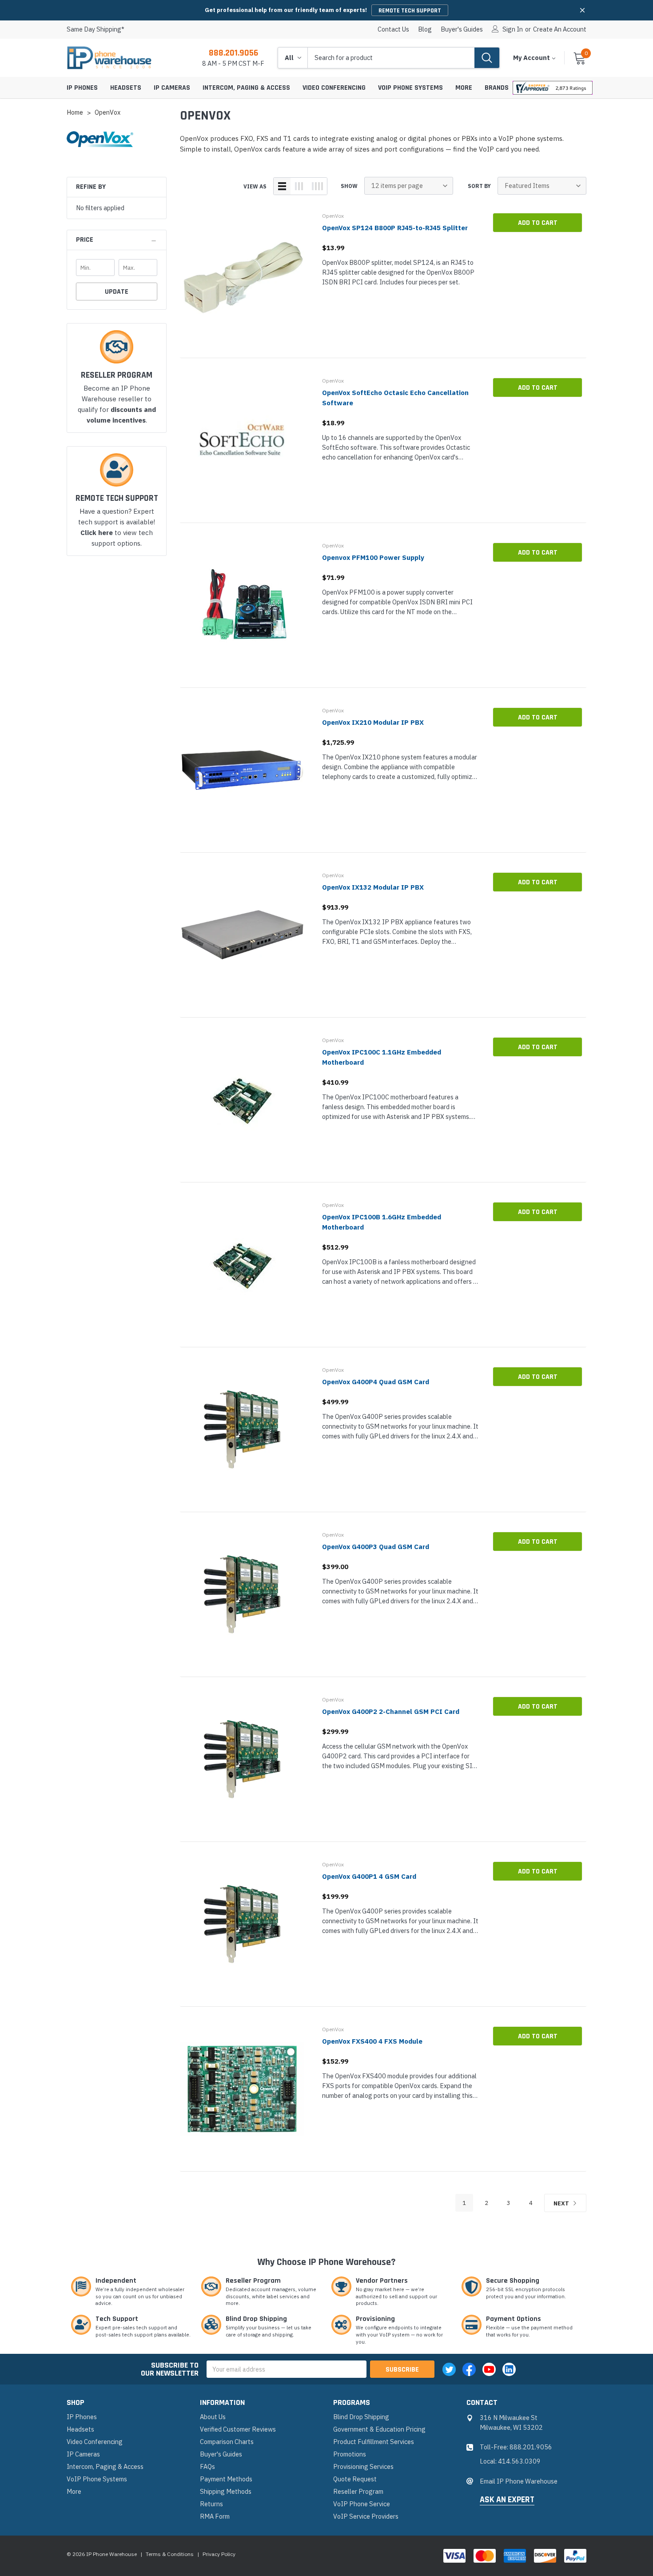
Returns (211, 2504)
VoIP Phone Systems (410, 88)
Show (349, 186)
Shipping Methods (226, 2491)
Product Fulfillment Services (374, 2442)
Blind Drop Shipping (361, 2417)
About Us (213, 2417)
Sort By (479, 186)
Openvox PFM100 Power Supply (373, 557)
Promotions (350, 2454)
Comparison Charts (227, 2442)
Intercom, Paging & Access (246, 88)
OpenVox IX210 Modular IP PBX (373, 722)
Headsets (126, 88)
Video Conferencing (334, 88)
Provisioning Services (363, 2466)
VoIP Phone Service (362, 2504)
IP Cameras (172, 88)
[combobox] (391, 58)
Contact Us (393, 29)
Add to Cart (538, 223)
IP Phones (82, 88)
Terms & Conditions (170, 2554)
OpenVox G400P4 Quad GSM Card (376, 1382)
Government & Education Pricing (379, 2429)
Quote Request (355, 2479)
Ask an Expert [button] (507, 2500)
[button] (582, 10)
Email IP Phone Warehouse (519, 2481)
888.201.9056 (233, 53)
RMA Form (215, 2516)
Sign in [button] (513, 29)
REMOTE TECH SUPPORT (410, 11)
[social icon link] (449, 2369)
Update (117, 292)
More (464, 88)
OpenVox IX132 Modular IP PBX (373, 887)
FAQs (207, 2466)
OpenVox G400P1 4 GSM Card (369, 1876)
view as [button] (255, 186)
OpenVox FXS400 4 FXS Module (372, 2041)
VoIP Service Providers (366, 2516)
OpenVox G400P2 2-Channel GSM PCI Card (391, 1711)
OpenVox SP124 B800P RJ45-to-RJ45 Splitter (395, 228)
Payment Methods (226, 2479)
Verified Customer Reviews (238, 2429)
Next (562, 2203)
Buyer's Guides (462, 29)
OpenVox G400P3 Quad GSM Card (376, 1547)
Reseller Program (358, 2491)
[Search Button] (487, 58)
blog (425, 29)
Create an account (560, 29)
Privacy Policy (219, 2554)
